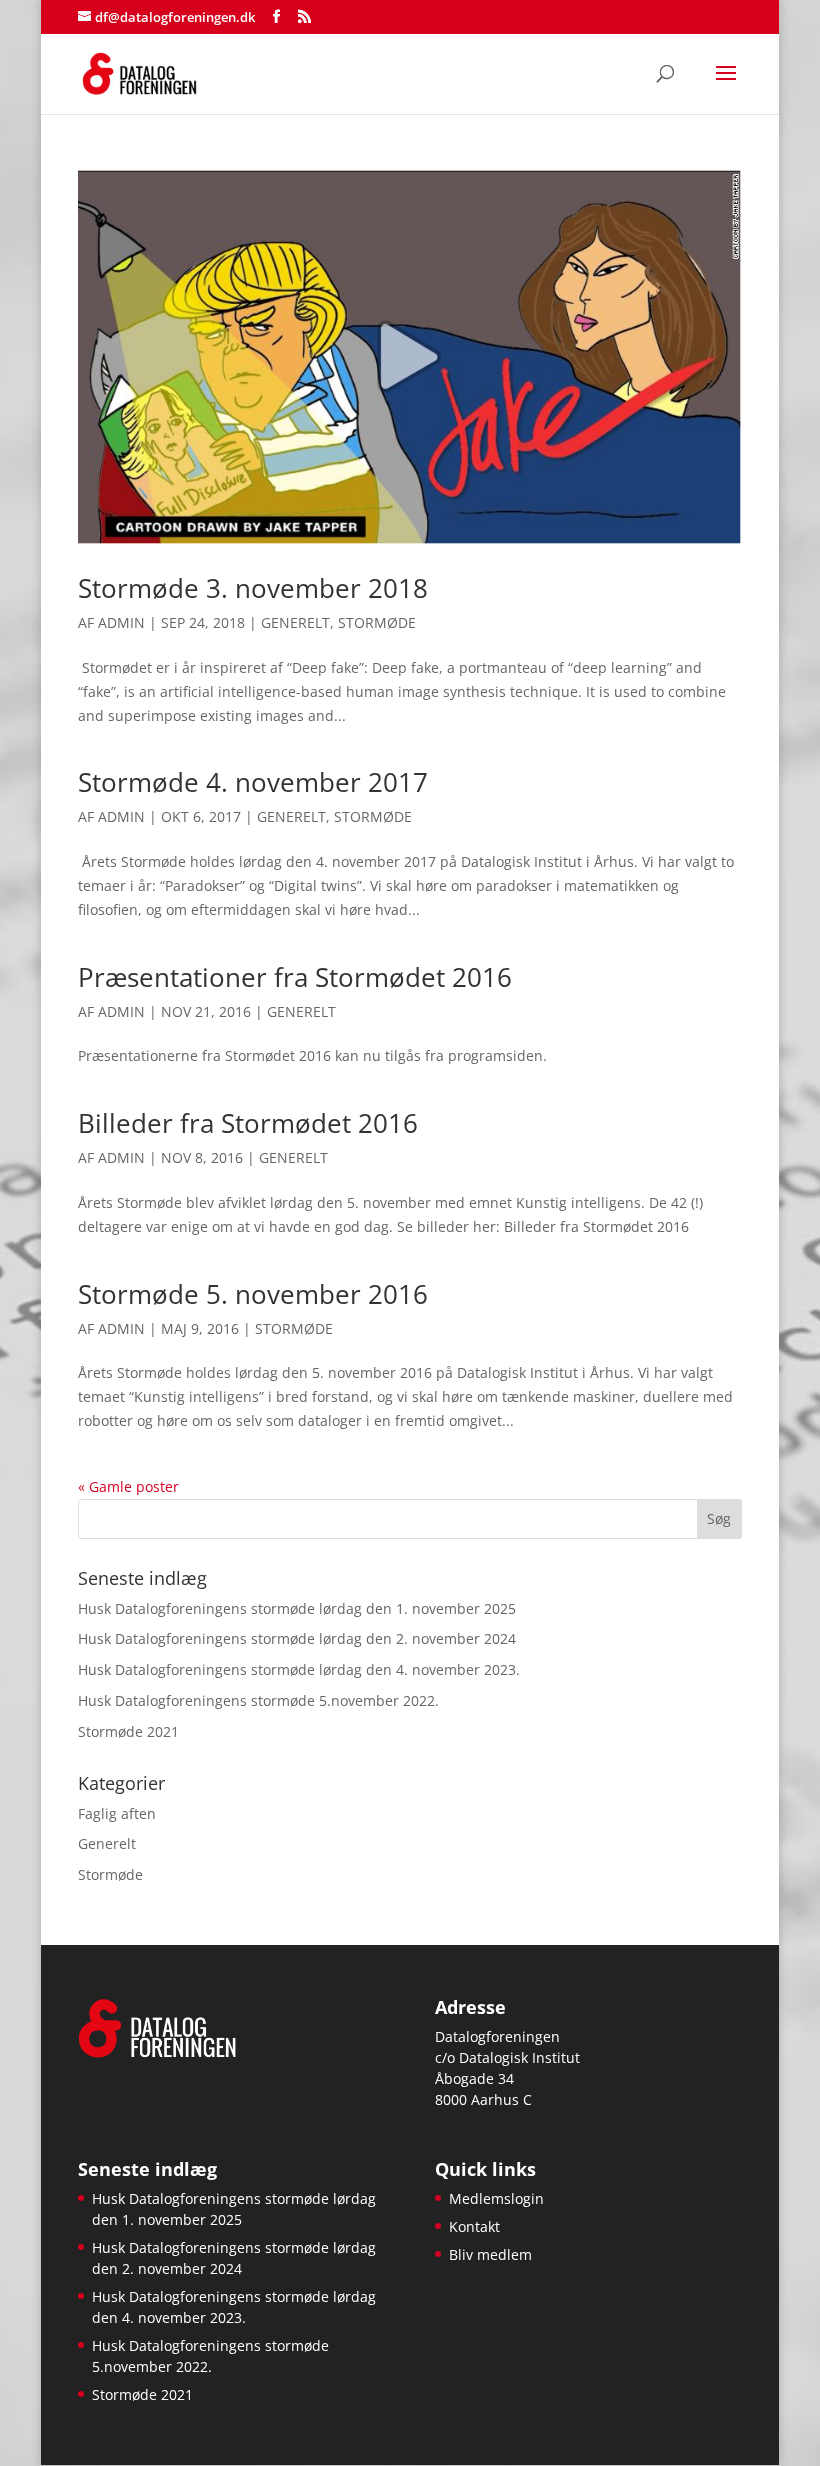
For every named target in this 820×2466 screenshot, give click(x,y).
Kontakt (474, 2226)
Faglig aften (117, 1813)
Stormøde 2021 (128, 1731)
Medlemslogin (496, 2198)
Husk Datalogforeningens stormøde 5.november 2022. (258, 1700)
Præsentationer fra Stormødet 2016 (295, 977)
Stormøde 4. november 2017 (253, 782)
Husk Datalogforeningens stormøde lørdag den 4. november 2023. (299, 1669)
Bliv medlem (490, 2254)
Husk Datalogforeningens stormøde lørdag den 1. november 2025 (297, 1608)
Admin (121, 622)
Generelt (295, 622)
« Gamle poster (128, 1486)
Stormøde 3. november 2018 (253, 588)
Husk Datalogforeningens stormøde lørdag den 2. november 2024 (297, 1638)
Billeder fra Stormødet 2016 (248, 1123)
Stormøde (377, 622)
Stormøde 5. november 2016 (253, 1294)
